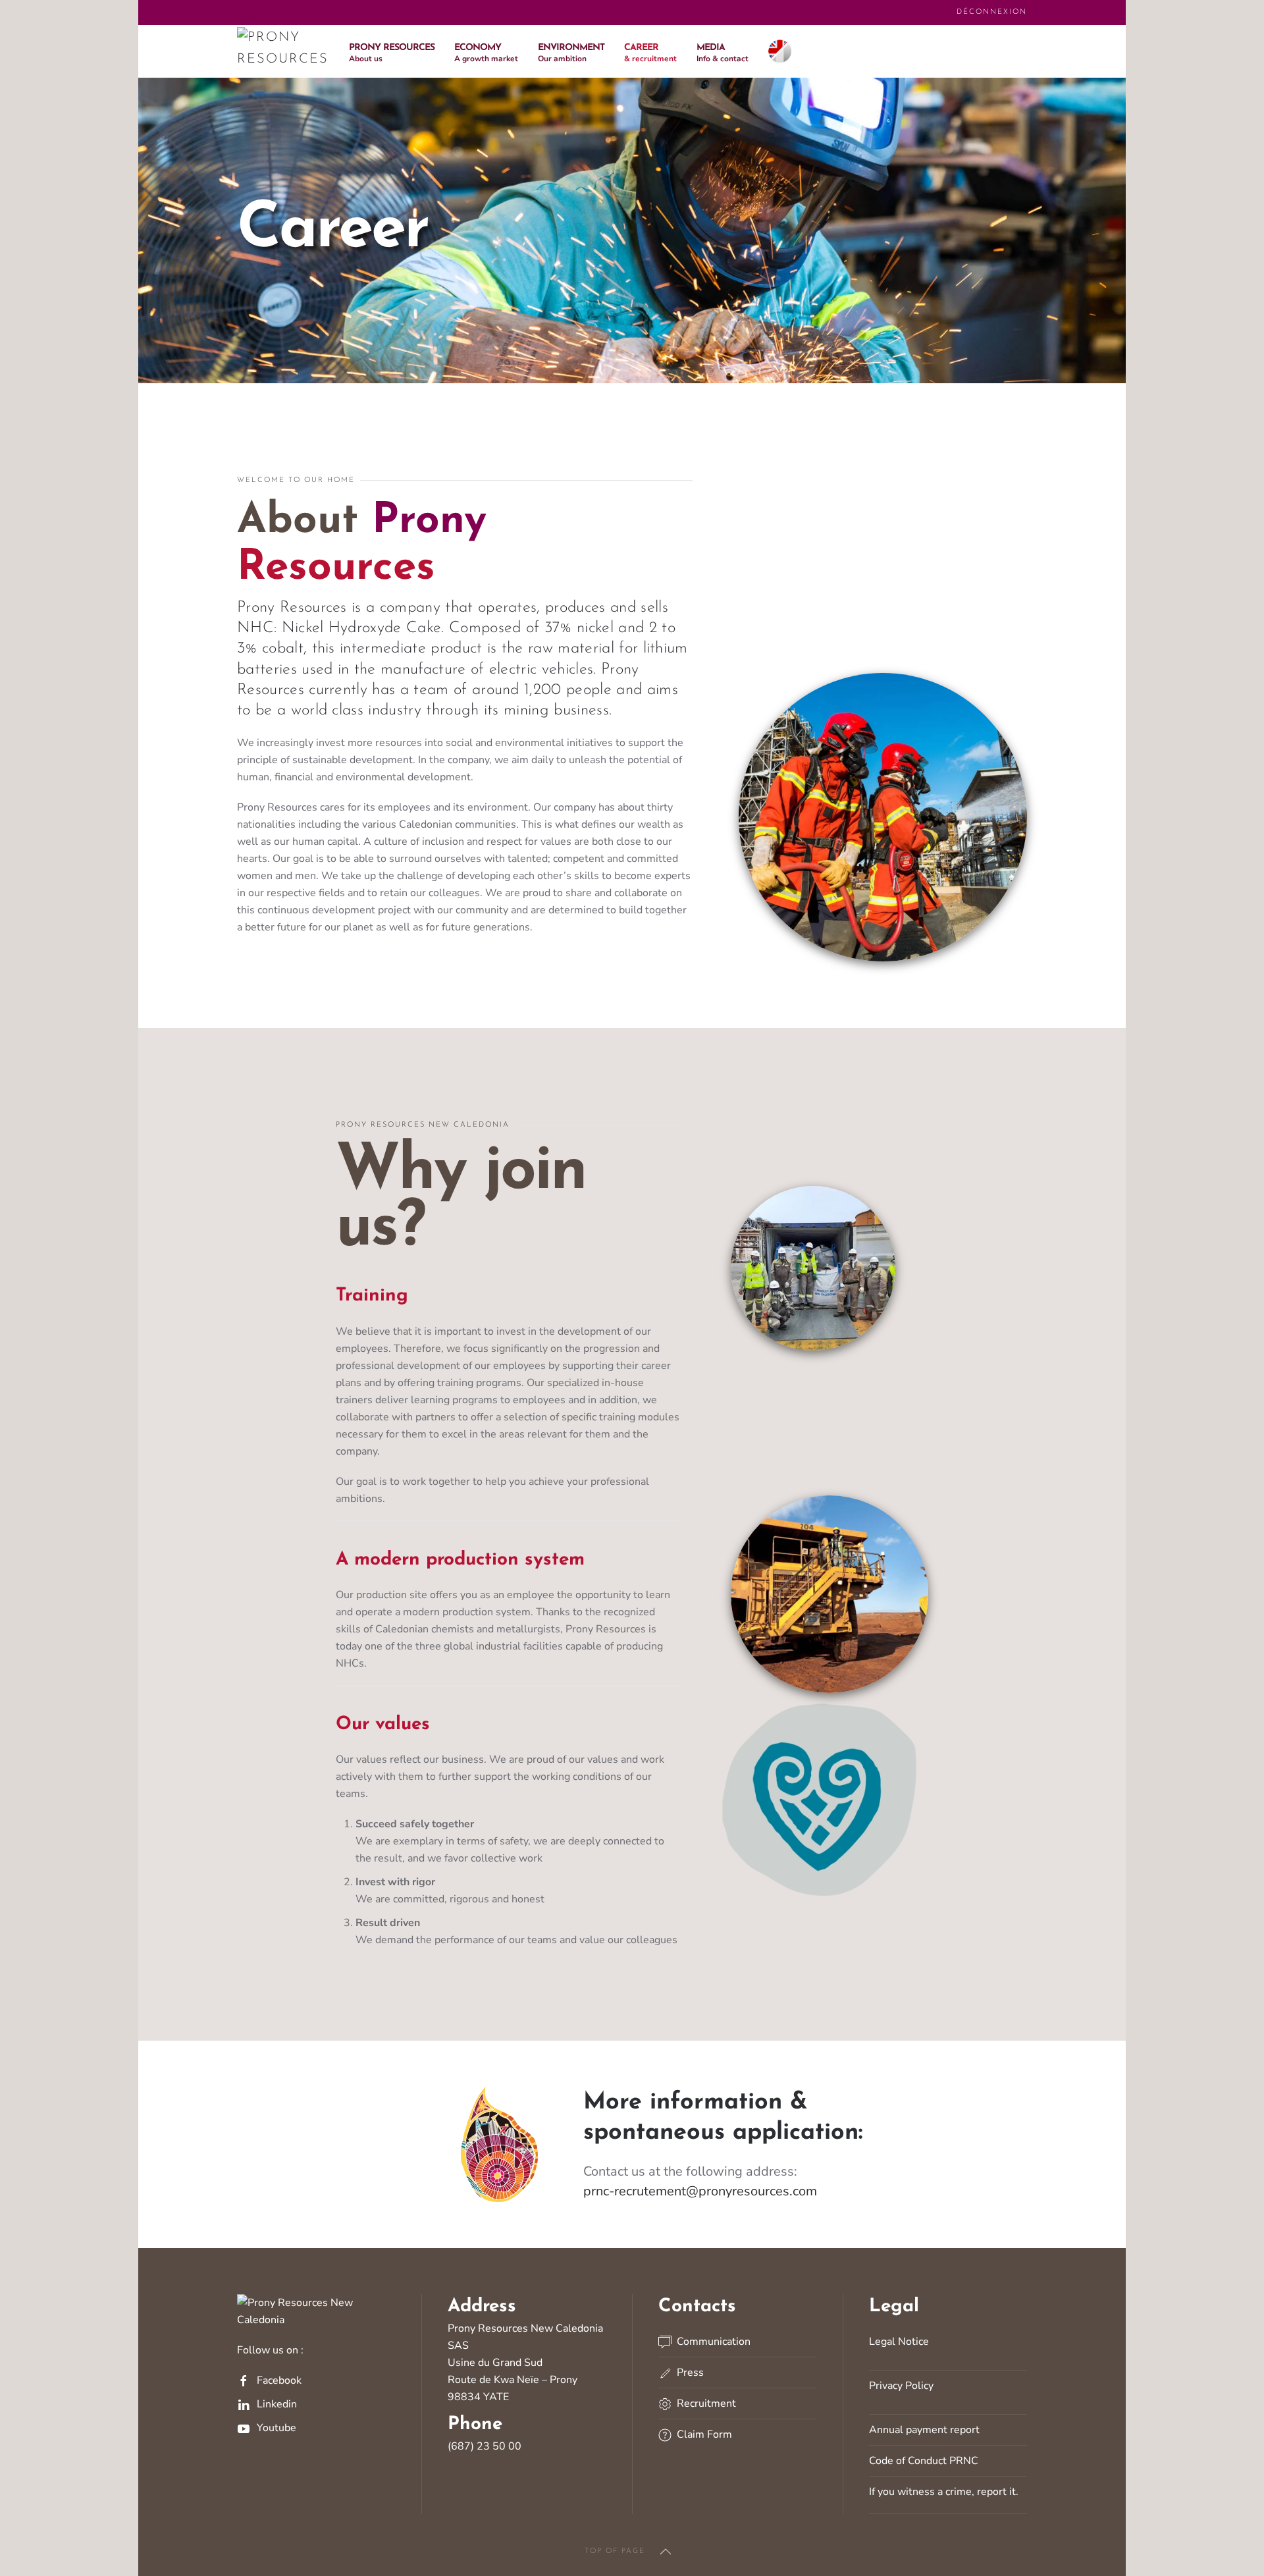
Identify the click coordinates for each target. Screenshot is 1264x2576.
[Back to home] (283, 51)
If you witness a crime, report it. (944, 2492)
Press (688, 2373)
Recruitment (704, 2403)
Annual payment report (924, 2430)
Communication (711, 2342)
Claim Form (702, 2434)
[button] (392, 51)
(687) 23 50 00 (485, 2446)
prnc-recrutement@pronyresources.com (700, 2191)
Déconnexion (992, 12)
